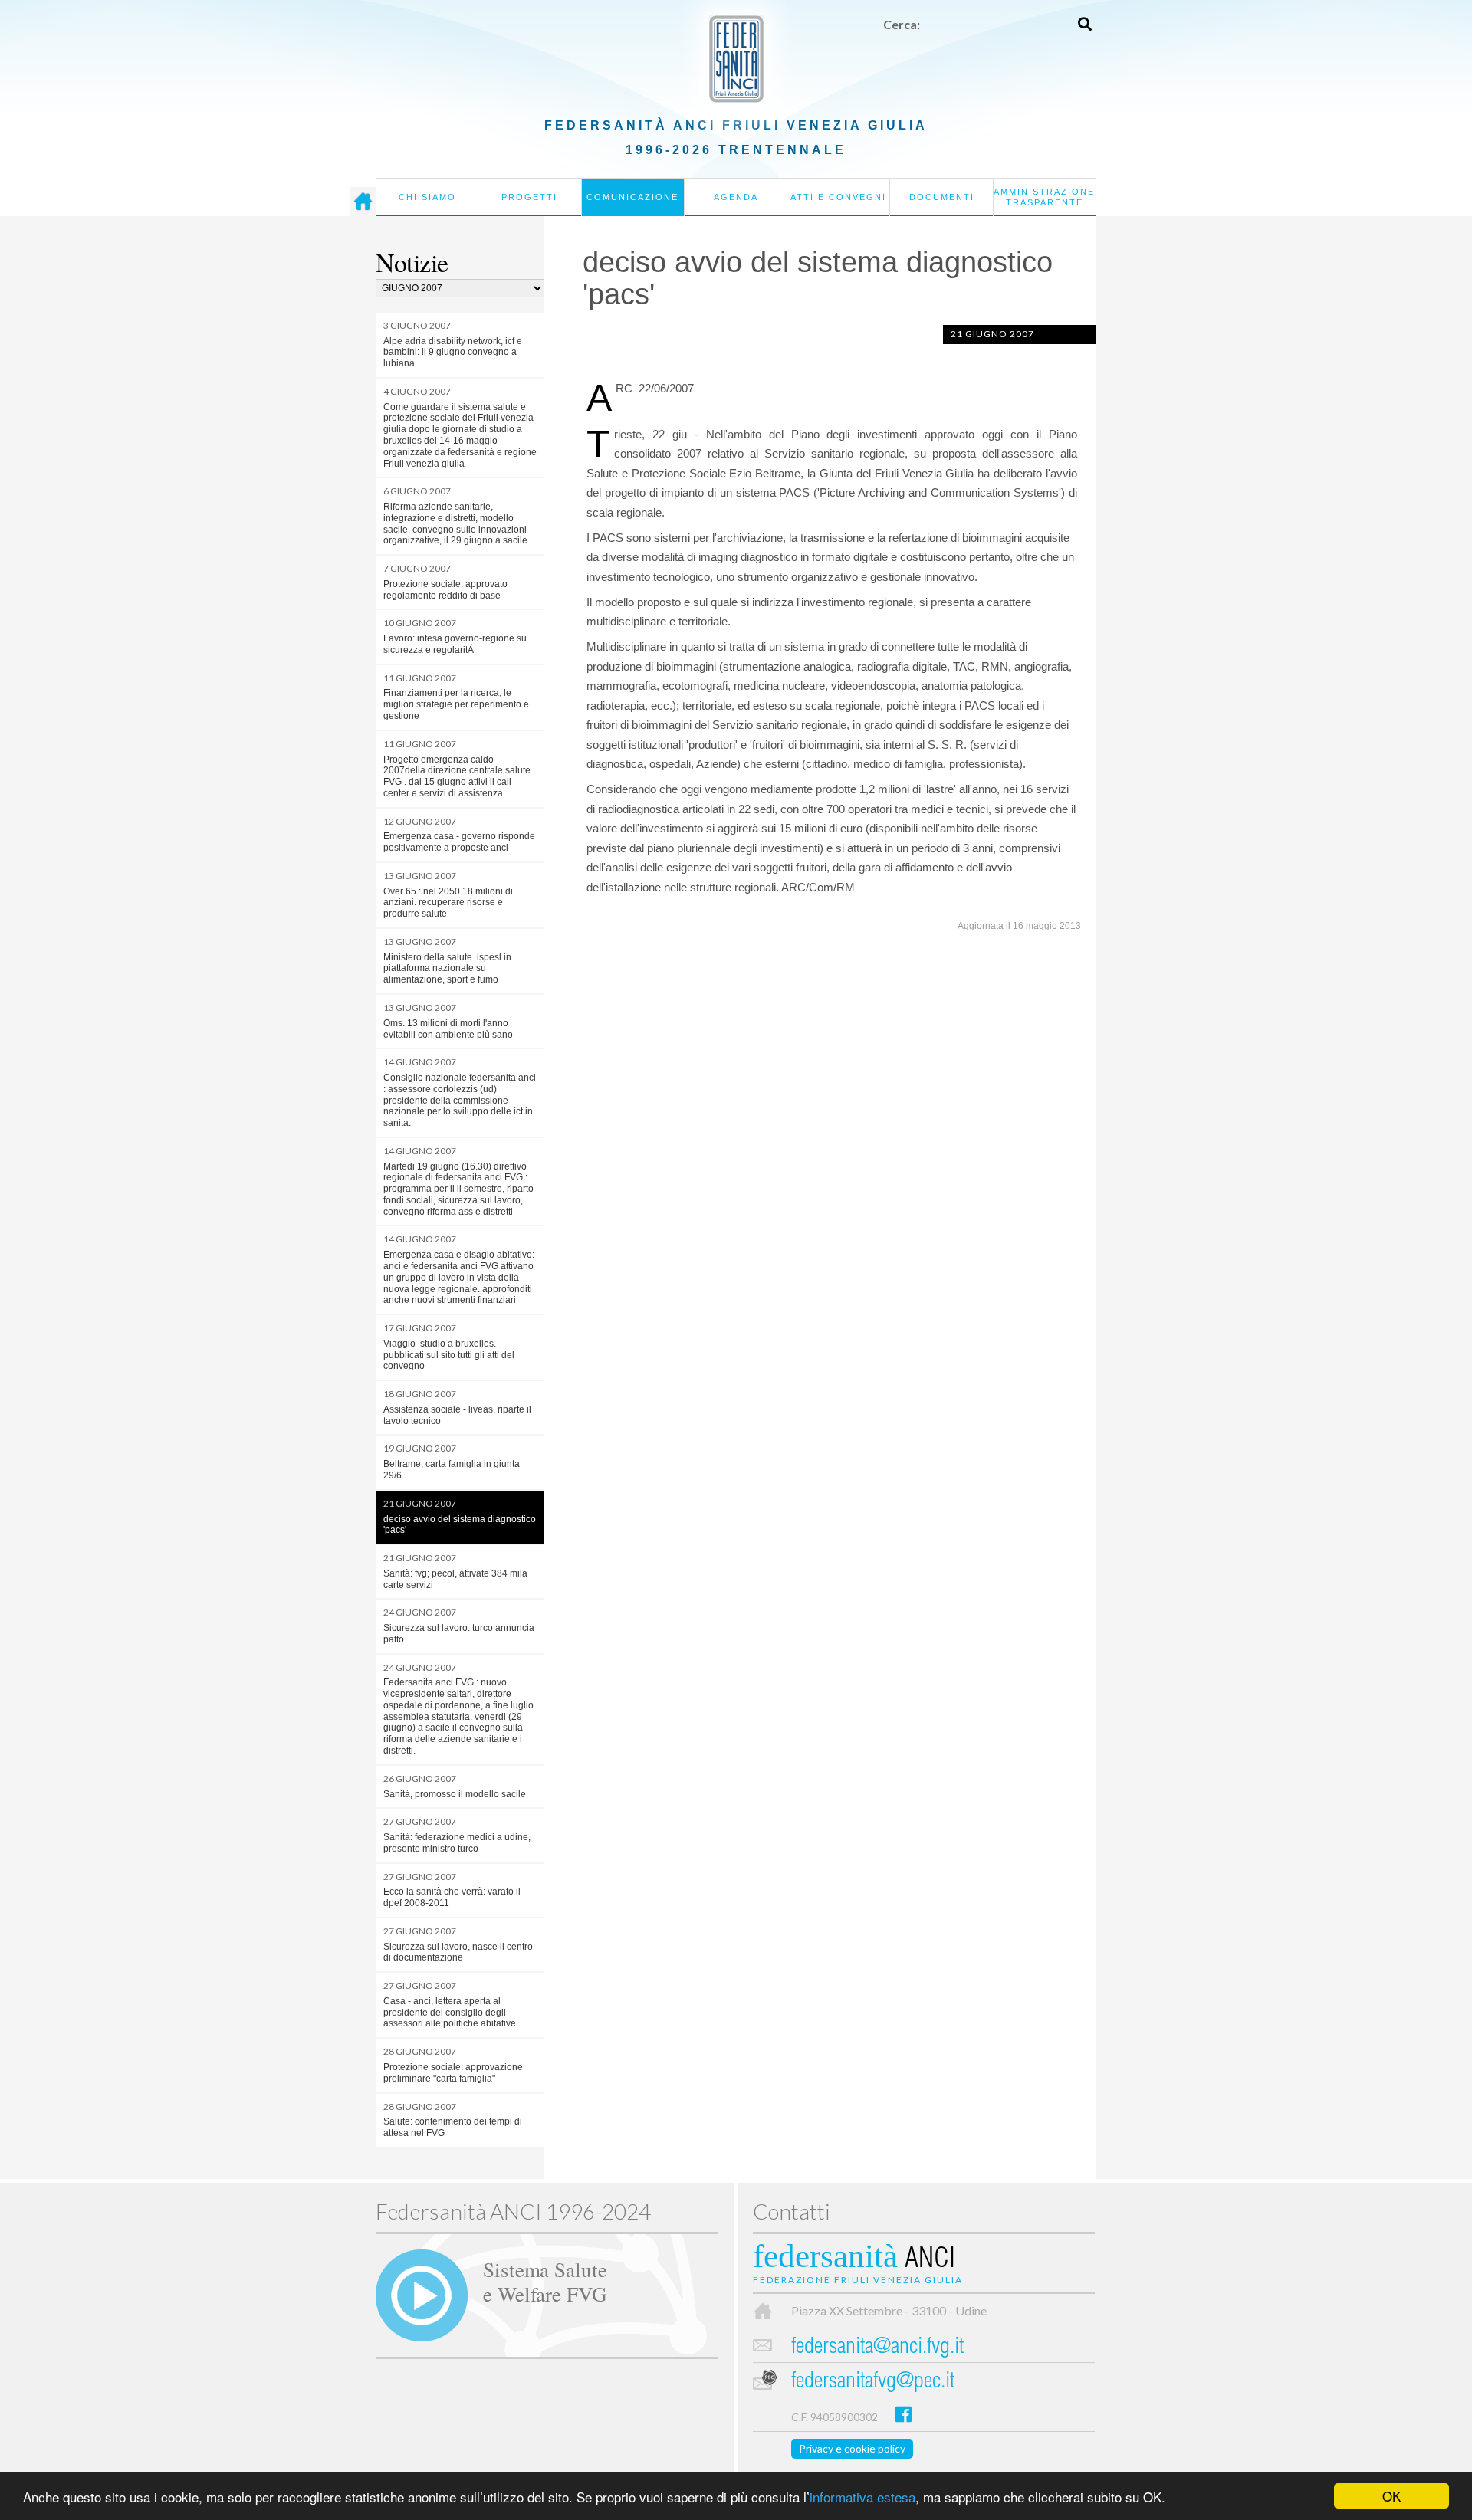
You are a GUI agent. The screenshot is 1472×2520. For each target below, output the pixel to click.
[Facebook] (904, 2414)
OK (1391, 2496)
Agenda (736, 197)
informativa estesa (863, 2497)
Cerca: (902, 24)
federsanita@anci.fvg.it (877, 2348)
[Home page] (363, 202)
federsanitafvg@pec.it (873, 2382)
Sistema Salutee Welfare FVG (545, 2281)
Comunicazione (632, 197)
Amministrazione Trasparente (1044, 197)
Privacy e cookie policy (852, 2448)
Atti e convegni (838, 197)
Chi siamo (427, 197)
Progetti (529, 197)
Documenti (942, 197)
